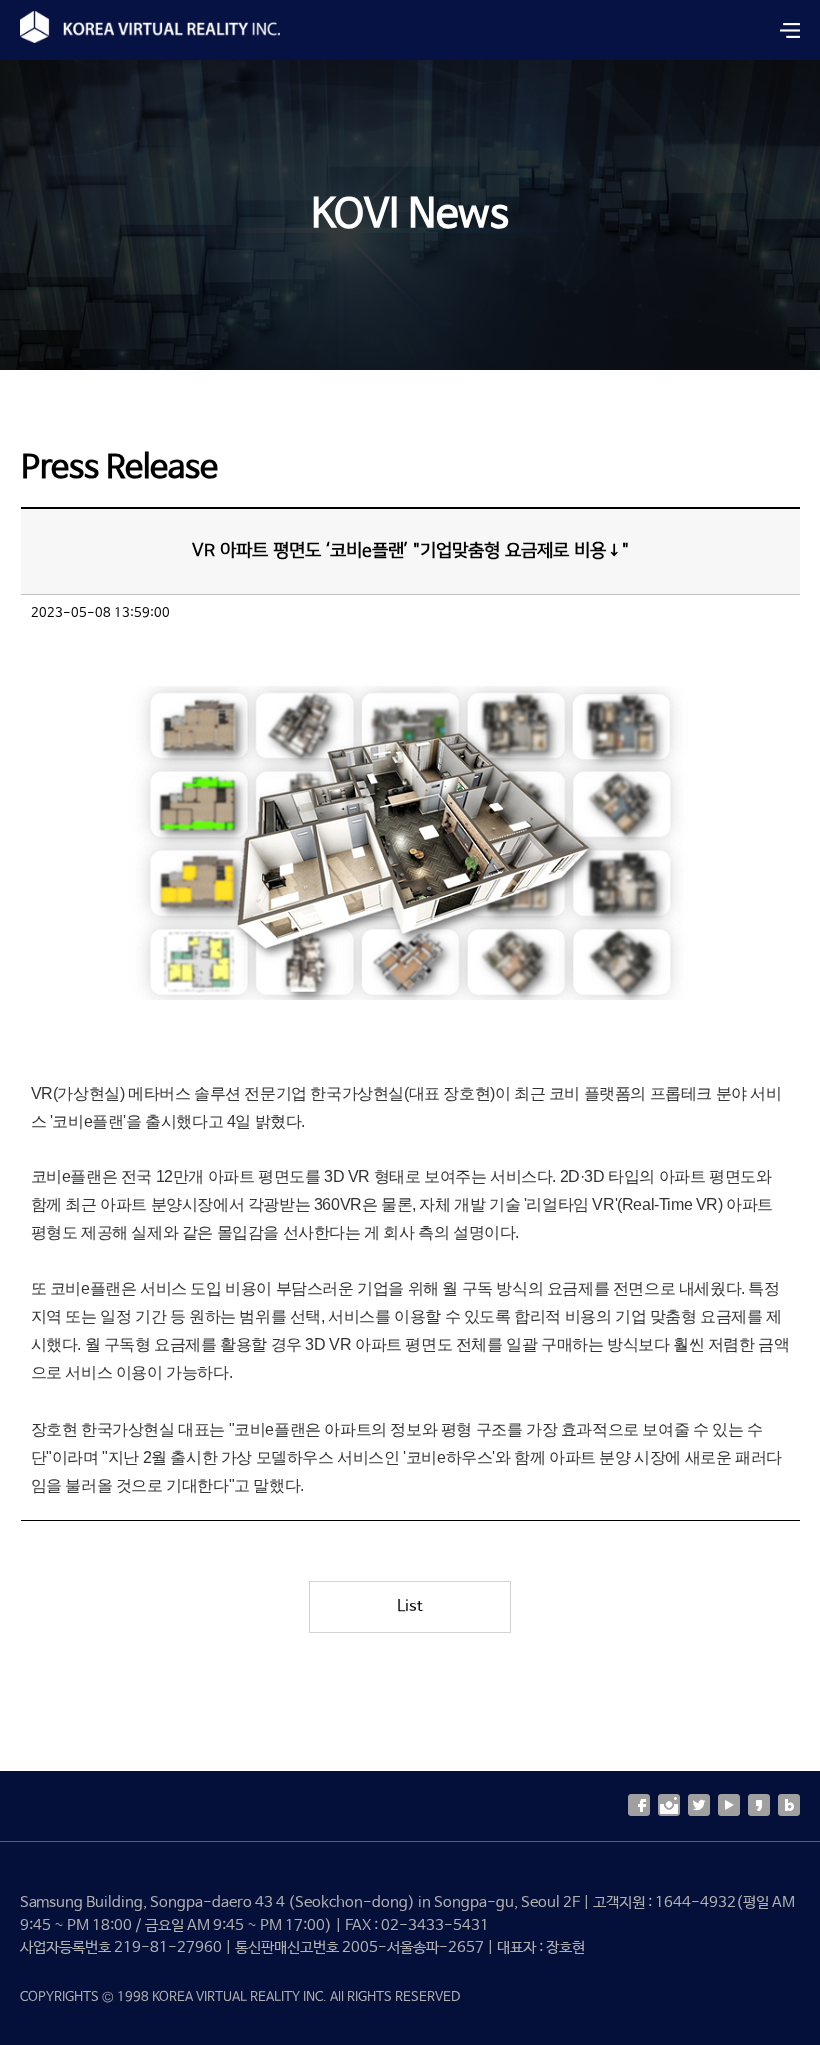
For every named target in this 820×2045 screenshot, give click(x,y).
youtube (729, 1805)
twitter (699, 1805)
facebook (639, 1805)
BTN (790, 30)
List (410, 1606)
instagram (669, 1805)
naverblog (789, 1805)
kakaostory (759, 1805)
